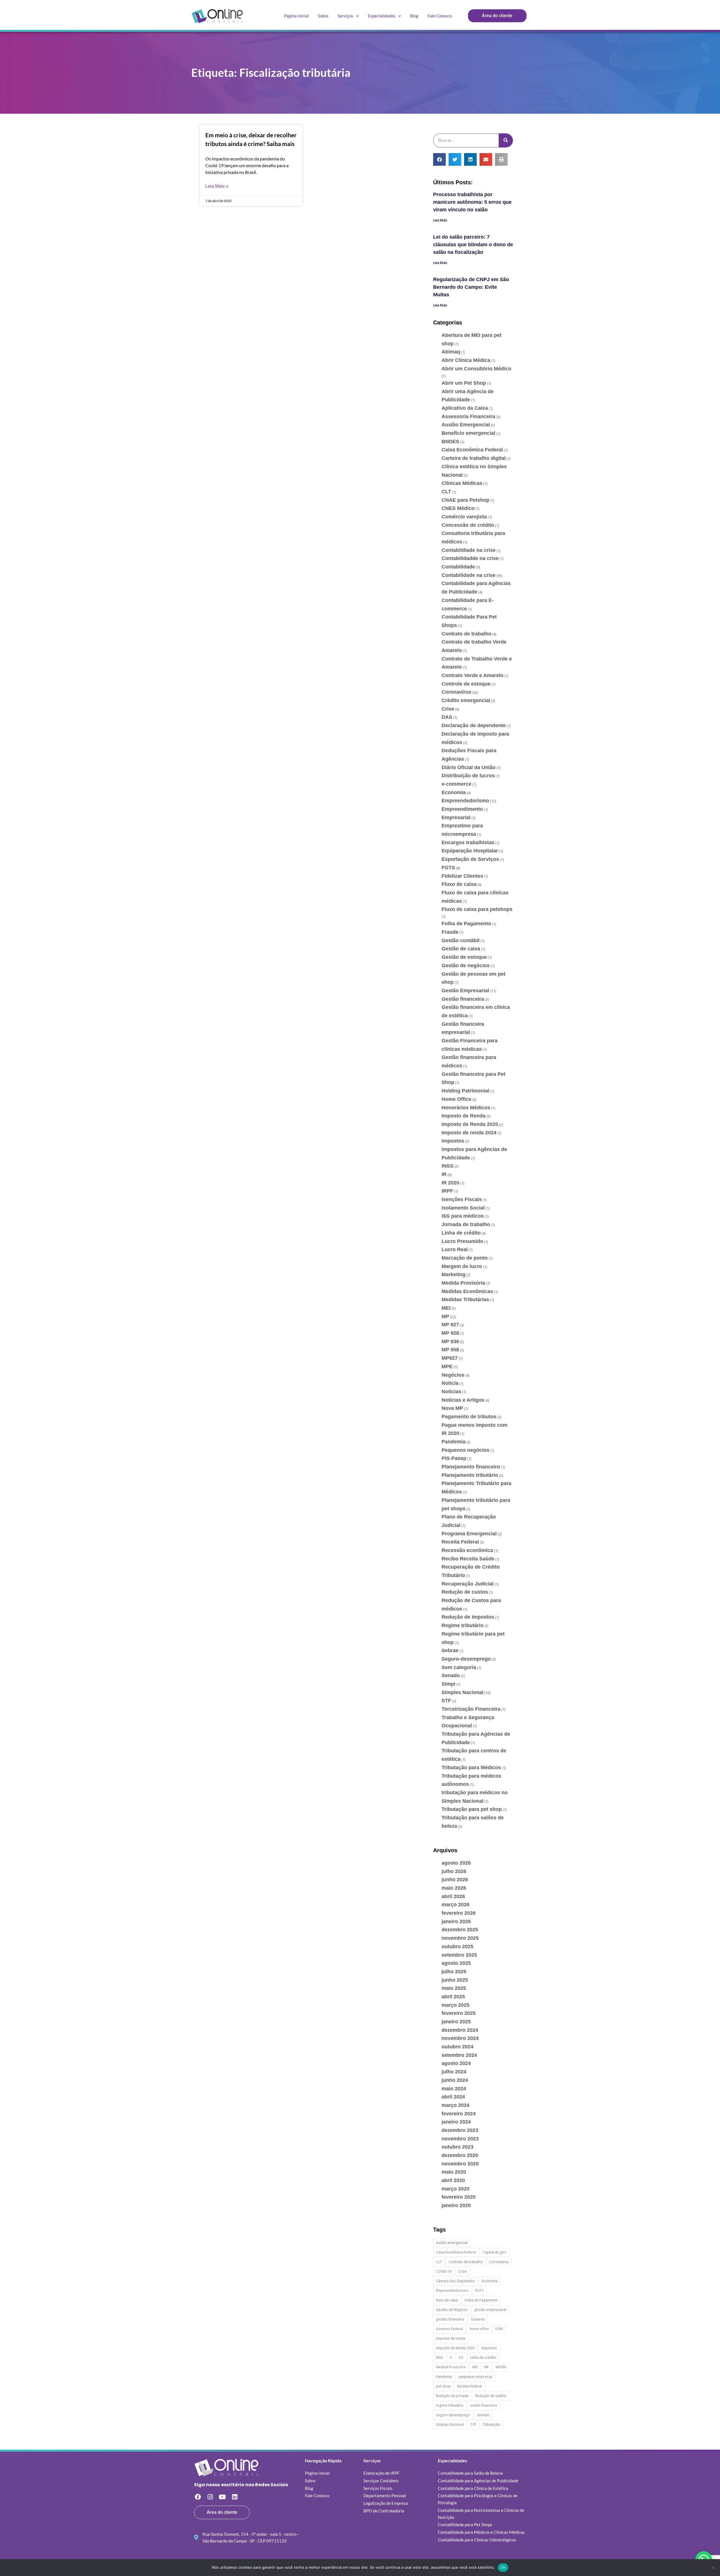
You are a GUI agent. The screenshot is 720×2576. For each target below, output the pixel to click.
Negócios (453, 1375)
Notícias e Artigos (463, 1400)
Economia (454, 792)
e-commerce (456, 784)
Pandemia (454, 1442)
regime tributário (450, 2405)
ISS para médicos (463, 1216)
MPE (447, 1367)
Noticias (451, 1392)
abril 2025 (453, 1997)
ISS (461, 2357)
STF (446, 1701)
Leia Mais (440, 220)
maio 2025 (454, 1988)
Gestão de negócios (466, 966)
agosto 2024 (456, 2063)
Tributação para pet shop (472, 1809)
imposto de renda (451, 2338)
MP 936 (450, 1341)
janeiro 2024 (456, 2122)
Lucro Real (455, 1249)
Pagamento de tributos (469, 1417)
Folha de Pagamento (466, 924)
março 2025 (455, 2005)
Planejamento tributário (470, 1475)
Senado (451, 1675)
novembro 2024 (460, 2038)
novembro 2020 (460, 2164)
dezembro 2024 (460, 2030)
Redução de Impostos (468, 1617)
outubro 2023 (457, 2147)
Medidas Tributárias (465, 1300)
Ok (503, 2567)
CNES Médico (458, 508)
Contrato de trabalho (466, 634)
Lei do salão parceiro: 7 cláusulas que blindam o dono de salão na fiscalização (473, 245)
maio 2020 (454, 2172)
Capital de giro (495, 2252)
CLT (446, 492)
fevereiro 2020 (459, 2197)
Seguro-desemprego (466, 1659)
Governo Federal (449, 2329)
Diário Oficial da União (469, 767)
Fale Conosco (440, 16)
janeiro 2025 (456, 2022)
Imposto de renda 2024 (469, 1133)
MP (445, 1316)
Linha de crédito (461, 1233)
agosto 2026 (456, 1863)
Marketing (454, 1274)
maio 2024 (454, 2089)
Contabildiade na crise (469, 550)
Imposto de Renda (463, 1116)
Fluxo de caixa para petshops (477, 909)
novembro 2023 (460, 2139)
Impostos (453, 1141)
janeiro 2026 (456, 1921)
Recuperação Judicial (468, 1584)
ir (451, 2357)
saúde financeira (484, 2405)
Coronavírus (456, 692)
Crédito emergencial (466, 700)
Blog (414, 16)
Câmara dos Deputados (455, 2281)
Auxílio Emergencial (466, 425)
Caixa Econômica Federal (472, 450)
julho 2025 (454, 1972)
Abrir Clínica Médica (466, 360)
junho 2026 (455, 1880)
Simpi (448, 1684)
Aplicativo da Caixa (465, 408)
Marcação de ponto (465, 1258)
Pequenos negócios (465, 1450)
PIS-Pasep (454, 1458)
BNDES (450, 442)
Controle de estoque (466, 684)
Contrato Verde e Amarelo (472, 675)
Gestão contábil (461, 940)
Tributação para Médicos (471, 1768)
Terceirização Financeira (471, 1709)
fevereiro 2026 (459, 1913)
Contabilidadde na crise (470, 558)
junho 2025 (455, 1980)
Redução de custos (465, 1592)
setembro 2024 (459, 2055)
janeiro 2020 (456, 2205)
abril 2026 (453, 1896)
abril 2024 (453, 2097)
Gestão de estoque (464, 957)
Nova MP (452, 1408)
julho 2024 (454, 2072)
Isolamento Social (463, 1208)
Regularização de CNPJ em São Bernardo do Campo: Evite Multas (471, 287)
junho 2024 (455, 2080)
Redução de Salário (491, 2396)
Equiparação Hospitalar (470, 851)
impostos (489, 2348)
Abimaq (451, 352)
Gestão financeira (463, 999)
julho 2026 (454, 1871)
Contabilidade (458, 567)
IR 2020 (450, 1183)
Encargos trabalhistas (468, 843)
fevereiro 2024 (459, 2114)
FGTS (448, 868)
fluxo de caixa (447, 2300)
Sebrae (450, 1650)
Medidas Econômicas (467, 1291)
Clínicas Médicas (462, 483)
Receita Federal (460, 1542)
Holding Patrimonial (465, 1091)
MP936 (501, 2367)
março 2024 (455, 2105)
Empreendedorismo (465, 801)
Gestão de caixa (461, 949)
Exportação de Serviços (470, 859)
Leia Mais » (217, 186)
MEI (446, 1308)
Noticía (450, 1383)
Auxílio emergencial (452, 2243)
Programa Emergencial (469, 1534)
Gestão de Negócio (452, 2310)
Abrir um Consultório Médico (476, 369)
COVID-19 (444, 2271)
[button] (439, 159)
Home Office (456, 1099)
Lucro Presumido (462, 1241)
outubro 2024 (457, 2047)
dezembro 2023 (460, 2130)
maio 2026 (454, 1888)
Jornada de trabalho (466, 1224)
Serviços (345, 16)
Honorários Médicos (466, 1108)
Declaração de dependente (474, 725)
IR (444, 1174)
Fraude (450, 932)
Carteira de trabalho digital (474, 458)
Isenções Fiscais (462, 1199)
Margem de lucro (462, 1266)
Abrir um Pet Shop (464, 383)
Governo (478, 2319)
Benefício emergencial (468, 433)
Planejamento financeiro (471, 1467)
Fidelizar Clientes (462, 876)
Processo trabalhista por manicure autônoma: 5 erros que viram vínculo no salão (472, 202)
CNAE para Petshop (465, 500)
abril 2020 (453, 2180)
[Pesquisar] (506, 140)
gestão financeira (450, 2319)
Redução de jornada (452, 2396)
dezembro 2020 (460, 2155)
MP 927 (450, 1325)
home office (479, 2329)
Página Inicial (296, 16)
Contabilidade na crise (469, 575)
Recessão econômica (467, 1550)
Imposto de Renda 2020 (470, 1124)
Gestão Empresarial (465, 991)
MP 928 (450, 1333)
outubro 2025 (457, 1946)
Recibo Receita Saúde (468, 1559)
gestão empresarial (490, 2310)
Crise (448, 709)
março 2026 (455, 1905)
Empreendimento (462, 809)
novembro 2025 (460, 1938)
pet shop (443, 2386)
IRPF (447, 1191)
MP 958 (450, 1350)
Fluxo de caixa (459, 884)
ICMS (499, 2329)
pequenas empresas (476, 2377)
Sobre (323, 16)
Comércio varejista (464, 517)
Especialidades (382, 16)
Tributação (491, 2424)
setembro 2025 (459, 1955)
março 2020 (455, 2189)
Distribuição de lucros (468, 776)
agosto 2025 (456, 1963)
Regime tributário (463, 1625)
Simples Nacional (463, 1692)
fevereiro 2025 (459, 2013)
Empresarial (456, 817)
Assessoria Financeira (468, 416)
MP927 (450, 1358)
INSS (447, 1166)
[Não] (713, 2568)
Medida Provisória (463, 1283)
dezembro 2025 (460, 1930)
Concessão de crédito (468, 525)
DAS (447, 717)
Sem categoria (459, 1667)
